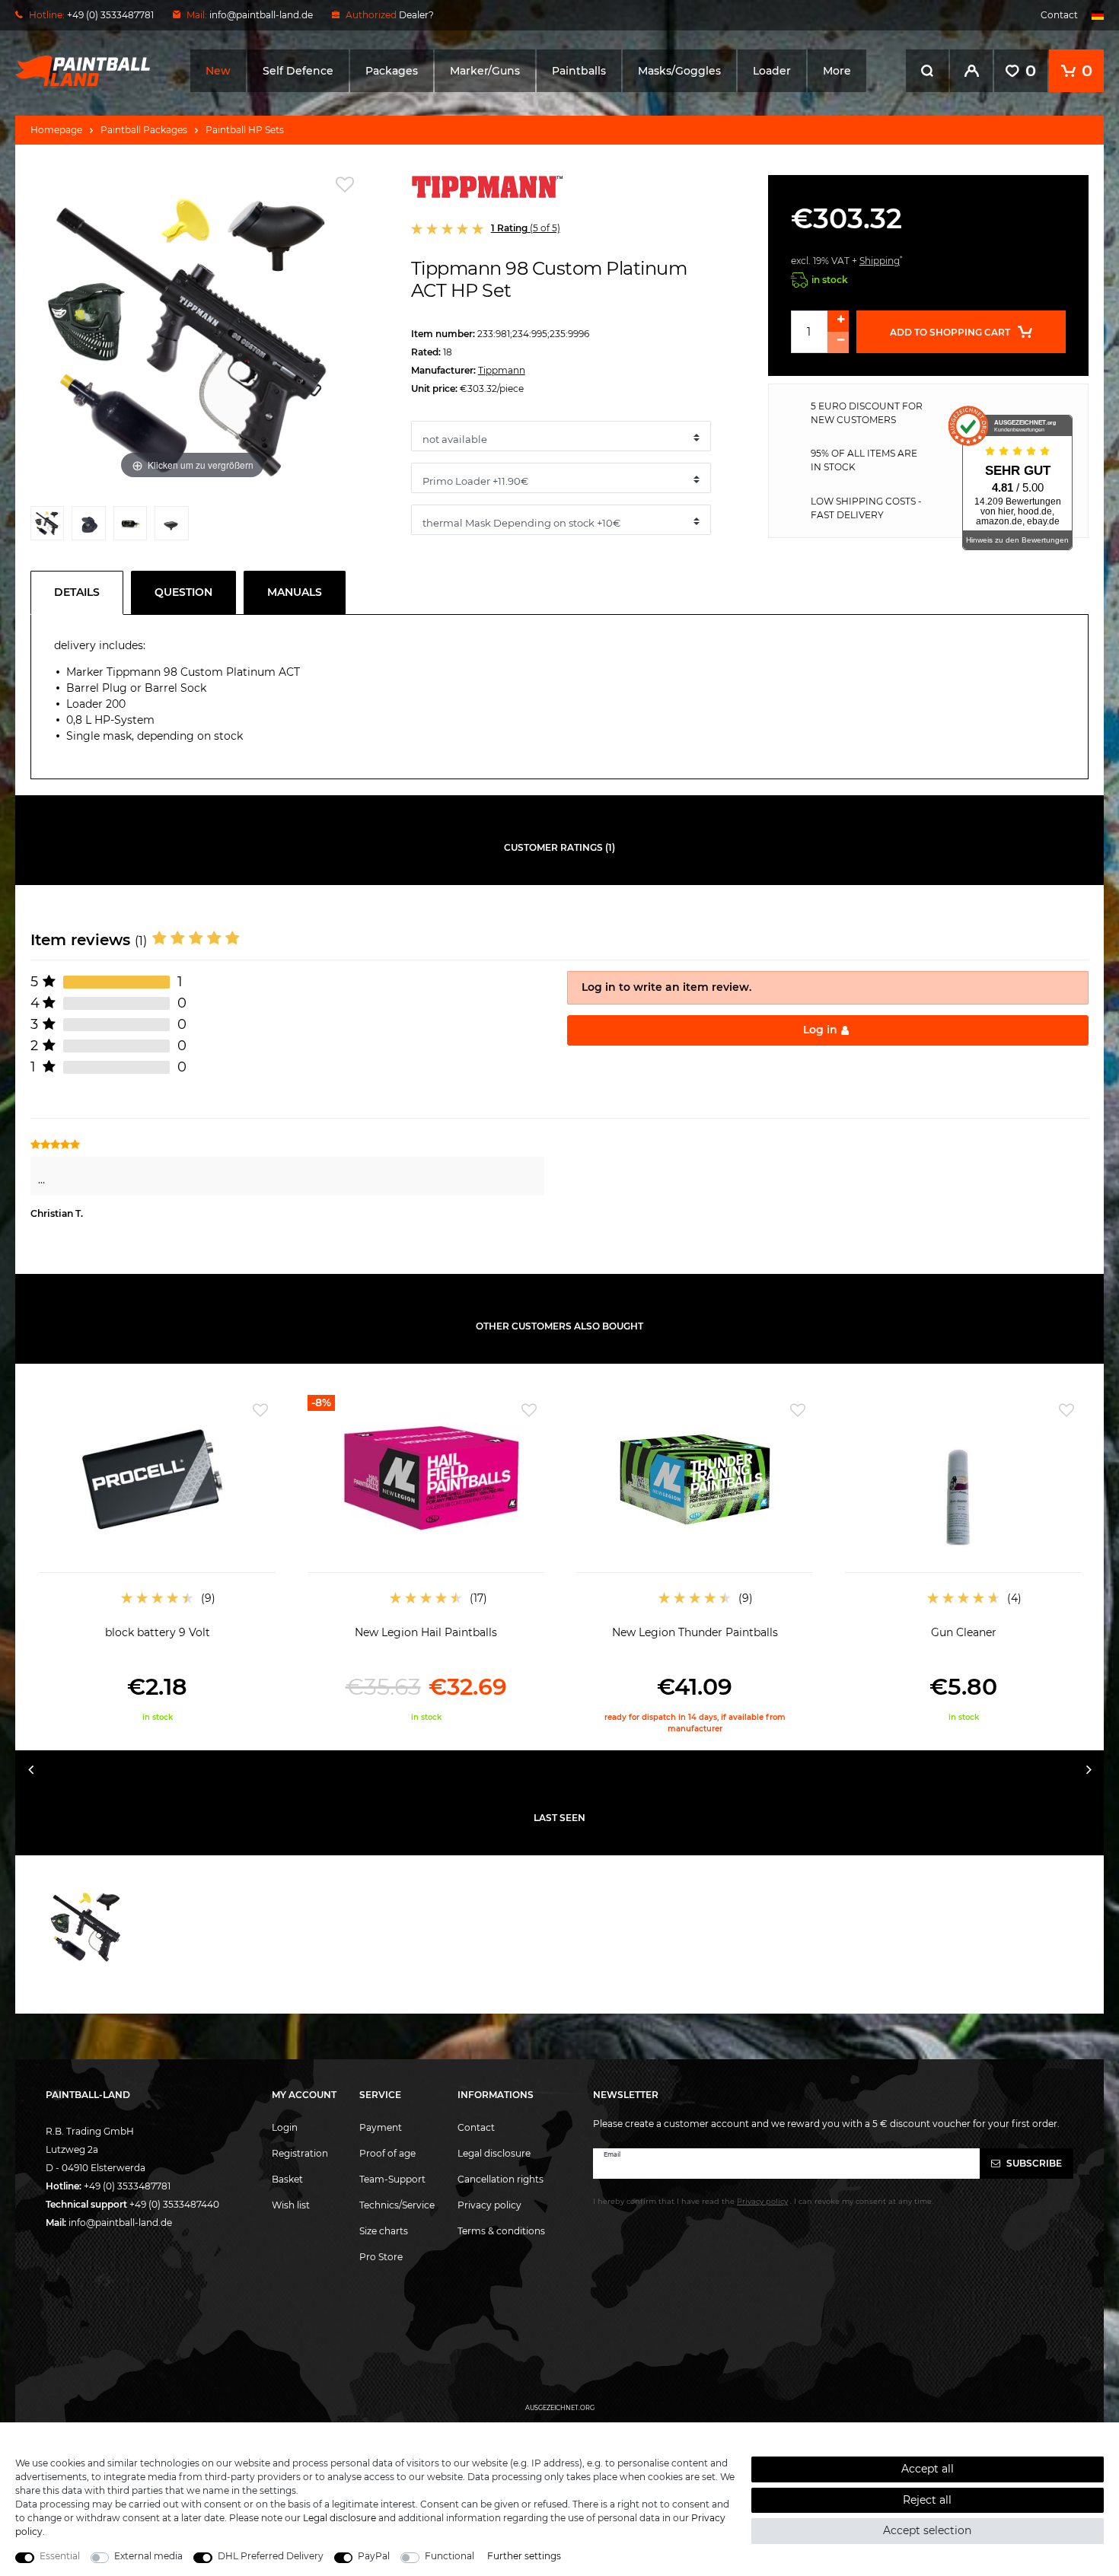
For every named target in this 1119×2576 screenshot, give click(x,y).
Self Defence (298, 71)
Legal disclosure (494, 2153)
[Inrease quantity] (838, 321)
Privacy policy (489, 2205)
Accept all (928, 2469)
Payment (381, 2127)
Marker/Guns (485, 71)
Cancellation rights (501, 2179)
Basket (287, 2179)
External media (148, 2556)
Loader (772, 71)
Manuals (295, 592)
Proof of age (387, 2153)
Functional (450, 2556)
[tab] (81, 593)
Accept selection (927, 2530)
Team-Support (392, 2179)
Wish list (291, 2205)
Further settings (524, 2556)
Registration (300, 2153)
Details (77, 592)
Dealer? (416, 15)
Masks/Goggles (679, 71)
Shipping (880, 261)
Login (285, 2127)
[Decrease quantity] (838, 342)
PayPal (374, 2556)
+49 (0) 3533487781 (127, 2186)
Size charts (384, 2231)
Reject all (927, 2500)
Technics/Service (397, 2205)
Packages (392, 71)
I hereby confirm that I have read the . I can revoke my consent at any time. (763, 2201)
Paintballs (579, 71)
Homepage (56, 130)
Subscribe (1033, 2163)
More (837, 71)
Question (183, 592)
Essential (60, 2556)
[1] (47, 527)
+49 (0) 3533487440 (174, 2204)
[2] (88, 527)
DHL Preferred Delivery (271, 2556)
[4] (171, 527)
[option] (157, 1559)
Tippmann (502, 370)
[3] (130, 527)
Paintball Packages (144, 130)
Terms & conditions (501, 2231)
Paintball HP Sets (245, 130)
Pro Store (381, 2257)
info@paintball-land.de (261, 15)
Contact (1059, 15)
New (218, 71)
